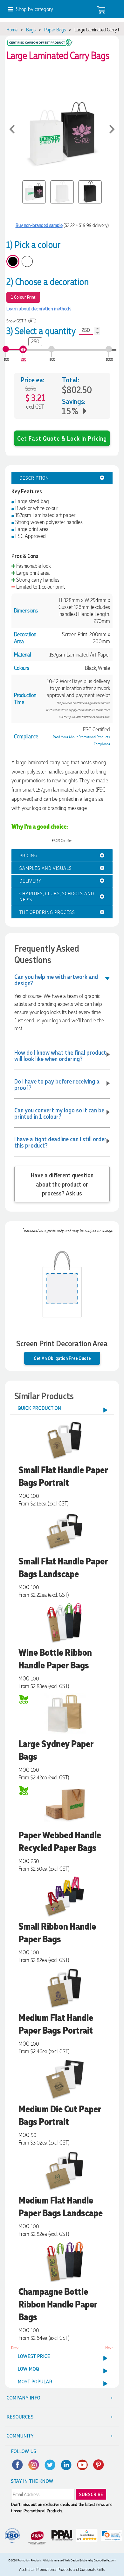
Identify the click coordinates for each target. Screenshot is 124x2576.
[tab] (62, 478)
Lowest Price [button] (34, 2356)
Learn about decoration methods (39, 309)
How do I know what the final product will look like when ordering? (60, 1055)
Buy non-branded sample (39, 225)
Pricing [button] (28, 855)
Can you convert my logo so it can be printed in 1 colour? (59, 1113)
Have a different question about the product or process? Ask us (62, 1184)
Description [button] (34, 478)
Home (12, 30)
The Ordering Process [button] (47, 912)
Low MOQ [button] (28, 2369)
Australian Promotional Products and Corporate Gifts (62, 2570)
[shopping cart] (101, 10)
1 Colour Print (23, 297)
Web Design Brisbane (77, 2560)
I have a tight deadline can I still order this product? (60, 1142)
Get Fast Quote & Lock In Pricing (62, 438)
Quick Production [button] (40, 1408)
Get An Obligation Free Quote (62, 1358)
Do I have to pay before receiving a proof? (57, 1084)
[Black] (13, 261)
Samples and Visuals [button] (46, 868)
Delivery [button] (30, 881)
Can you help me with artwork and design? (56, 980)
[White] (27, 261)
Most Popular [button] (35, 2382)
